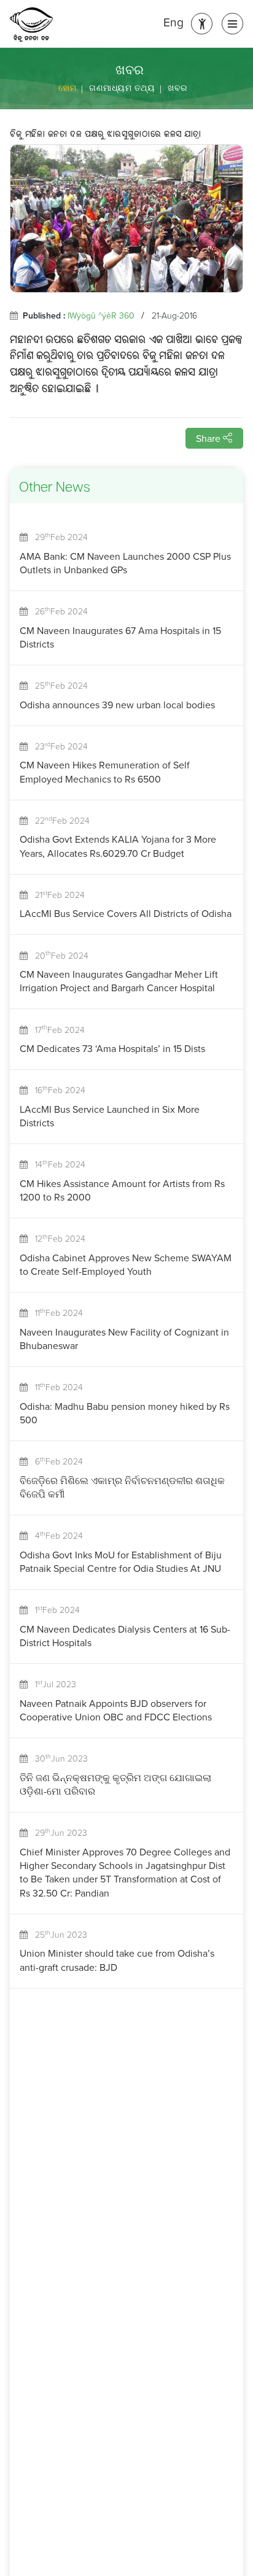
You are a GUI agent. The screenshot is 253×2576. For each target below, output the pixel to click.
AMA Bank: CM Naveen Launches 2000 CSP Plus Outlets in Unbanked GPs (125, 563)
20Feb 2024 (58, 955)
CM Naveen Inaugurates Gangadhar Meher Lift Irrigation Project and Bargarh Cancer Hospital (119, 981)
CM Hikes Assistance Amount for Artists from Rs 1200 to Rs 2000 (122, 1190)
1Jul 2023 (52, 1684)
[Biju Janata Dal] (31, 25)
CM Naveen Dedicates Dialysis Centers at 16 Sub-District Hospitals (125, 1636)
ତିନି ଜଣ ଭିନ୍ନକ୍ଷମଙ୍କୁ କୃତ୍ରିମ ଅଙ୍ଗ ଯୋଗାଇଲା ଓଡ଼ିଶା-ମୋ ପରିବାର (115, 1784)
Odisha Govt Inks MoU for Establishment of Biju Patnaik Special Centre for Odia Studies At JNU (121, 1561)
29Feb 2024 (58, 536)
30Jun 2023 (58, 1758)
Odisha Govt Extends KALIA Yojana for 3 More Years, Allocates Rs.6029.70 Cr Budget (118, 846)
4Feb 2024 (55, 1535)
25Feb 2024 (58, 685)
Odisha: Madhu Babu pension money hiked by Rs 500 (125, 1413)
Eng (173, 22)
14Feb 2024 (56, 1164)
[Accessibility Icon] (202, 24)
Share (209, 438)
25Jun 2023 (57, 1934)
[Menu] (232, 24)
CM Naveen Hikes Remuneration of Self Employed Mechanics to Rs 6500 (105, 772)
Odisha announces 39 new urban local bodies (117, 705)
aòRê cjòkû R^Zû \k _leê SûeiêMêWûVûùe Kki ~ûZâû (106, 135)
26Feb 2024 (58, 611)
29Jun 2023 (57, 1832)
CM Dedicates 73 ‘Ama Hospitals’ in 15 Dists (112, 1048)
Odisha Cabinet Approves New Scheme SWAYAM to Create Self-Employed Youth (126, 1264)
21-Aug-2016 (174, 315)
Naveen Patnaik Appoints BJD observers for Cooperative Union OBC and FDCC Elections (116, 1710)
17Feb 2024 (56, 1029)
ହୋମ (67, 88)
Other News (55, 488)
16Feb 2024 (56, 1089)
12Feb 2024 (56, 1238)
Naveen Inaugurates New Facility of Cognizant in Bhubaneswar (124, 1339)
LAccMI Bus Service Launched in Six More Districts (110, 1116)
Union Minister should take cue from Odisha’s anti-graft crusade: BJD (117, 1960)
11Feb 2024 (55, 1312)
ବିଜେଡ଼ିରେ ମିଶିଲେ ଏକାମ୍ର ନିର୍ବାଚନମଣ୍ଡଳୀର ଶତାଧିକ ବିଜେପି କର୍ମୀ (122, 1487)
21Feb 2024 (56, 894)
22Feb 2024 (59, 820)
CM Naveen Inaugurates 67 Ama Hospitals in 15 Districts (120, 637)
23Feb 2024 (58, 746)
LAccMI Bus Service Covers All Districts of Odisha (126, 913)
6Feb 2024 (55, 1461)
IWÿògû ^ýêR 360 (101, 315)
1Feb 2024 (54, 1609)
